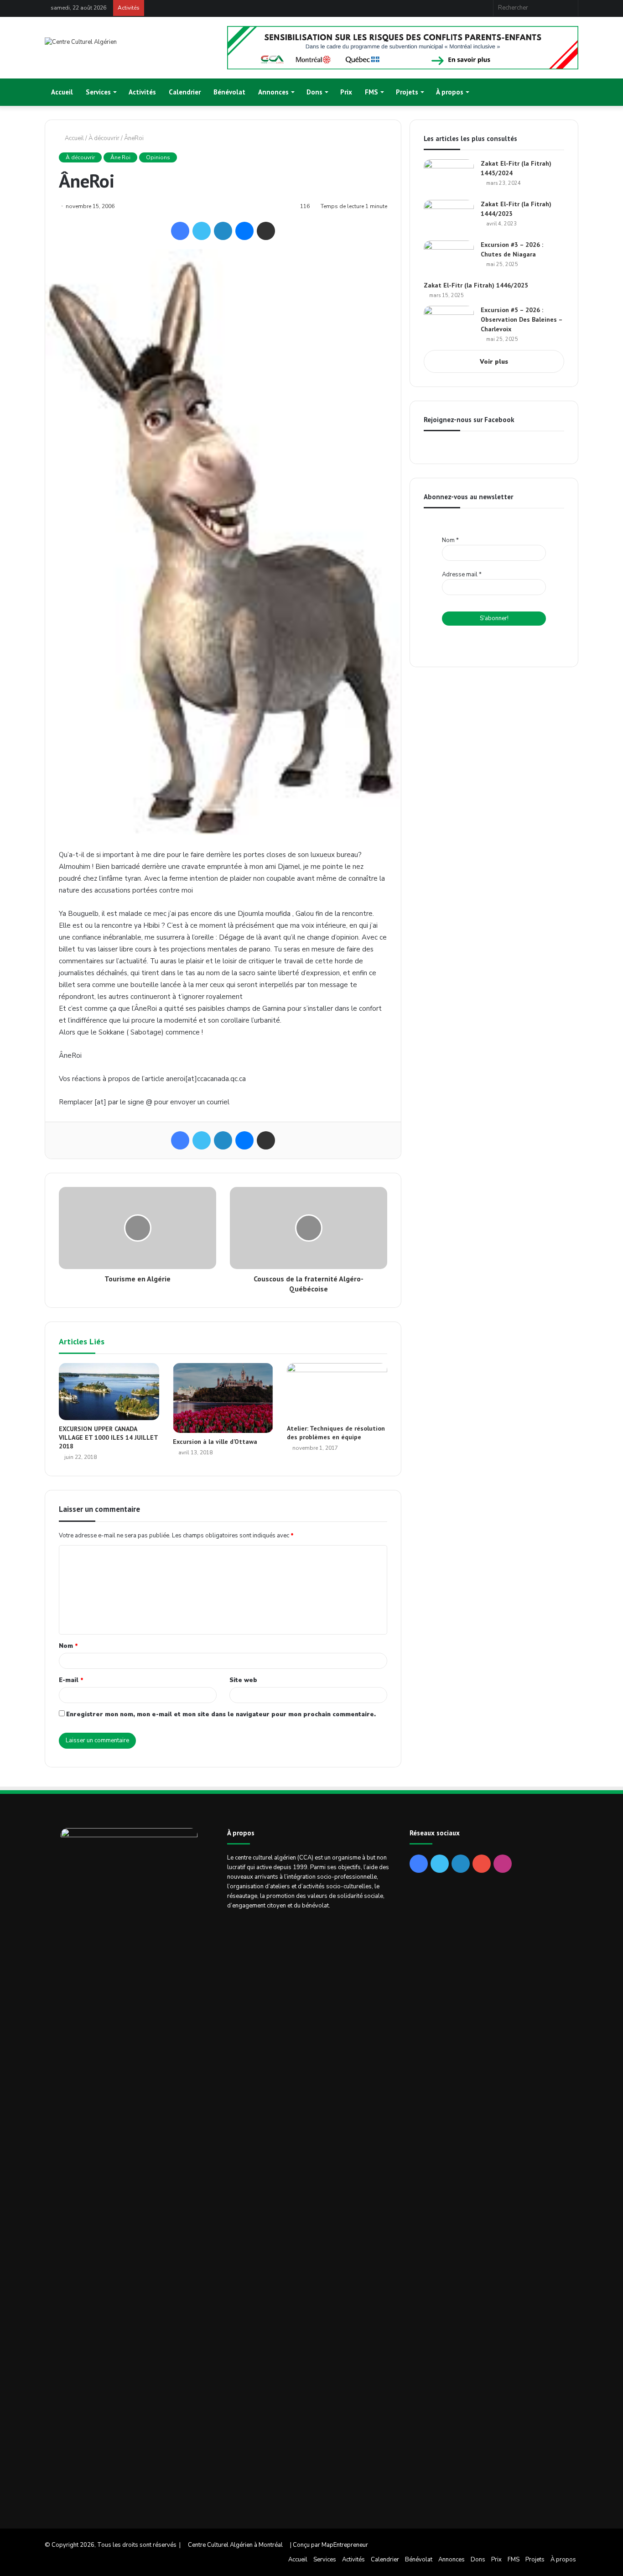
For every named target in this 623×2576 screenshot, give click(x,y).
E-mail (71, 1680)
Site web (243, 1680)
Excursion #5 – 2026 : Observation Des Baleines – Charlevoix (522, 319)
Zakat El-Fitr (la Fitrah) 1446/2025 (476, 285)
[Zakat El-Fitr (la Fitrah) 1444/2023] (449, 217)
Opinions (158, 157)
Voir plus (494, 362)
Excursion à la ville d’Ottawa (215, 1442)
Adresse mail (462, 575)
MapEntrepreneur (345, 2545)
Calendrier (185, 92)
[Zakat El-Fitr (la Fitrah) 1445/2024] (449, 176)
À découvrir (104, 138)
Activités (142, 92)
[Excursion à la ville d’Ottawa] (223, 1398)
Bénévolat (229, 92)
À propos (450, 92)
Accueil (62, 92)
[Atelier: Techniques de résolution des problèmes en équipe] (337, 1391)
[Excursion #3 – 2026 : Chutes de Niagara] (449, 258)
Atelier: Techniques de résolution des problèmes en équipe (336, 1433)
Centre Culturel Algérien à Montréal (235, 2545)
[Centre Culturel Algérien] (81, 42)
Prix (346, 92)
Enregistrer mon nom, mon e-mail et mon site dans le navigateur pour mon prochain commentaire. (221, 1714)
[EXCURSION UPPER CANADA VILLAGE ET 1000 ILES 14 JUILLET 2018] (109, 1392)
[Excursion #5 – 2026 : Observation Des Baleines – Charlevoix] (449, 323)
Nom (68, 1646)
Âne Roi (120, 157)
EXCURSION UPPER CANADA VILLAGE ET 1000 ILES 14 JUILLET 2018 (108, 1437)
